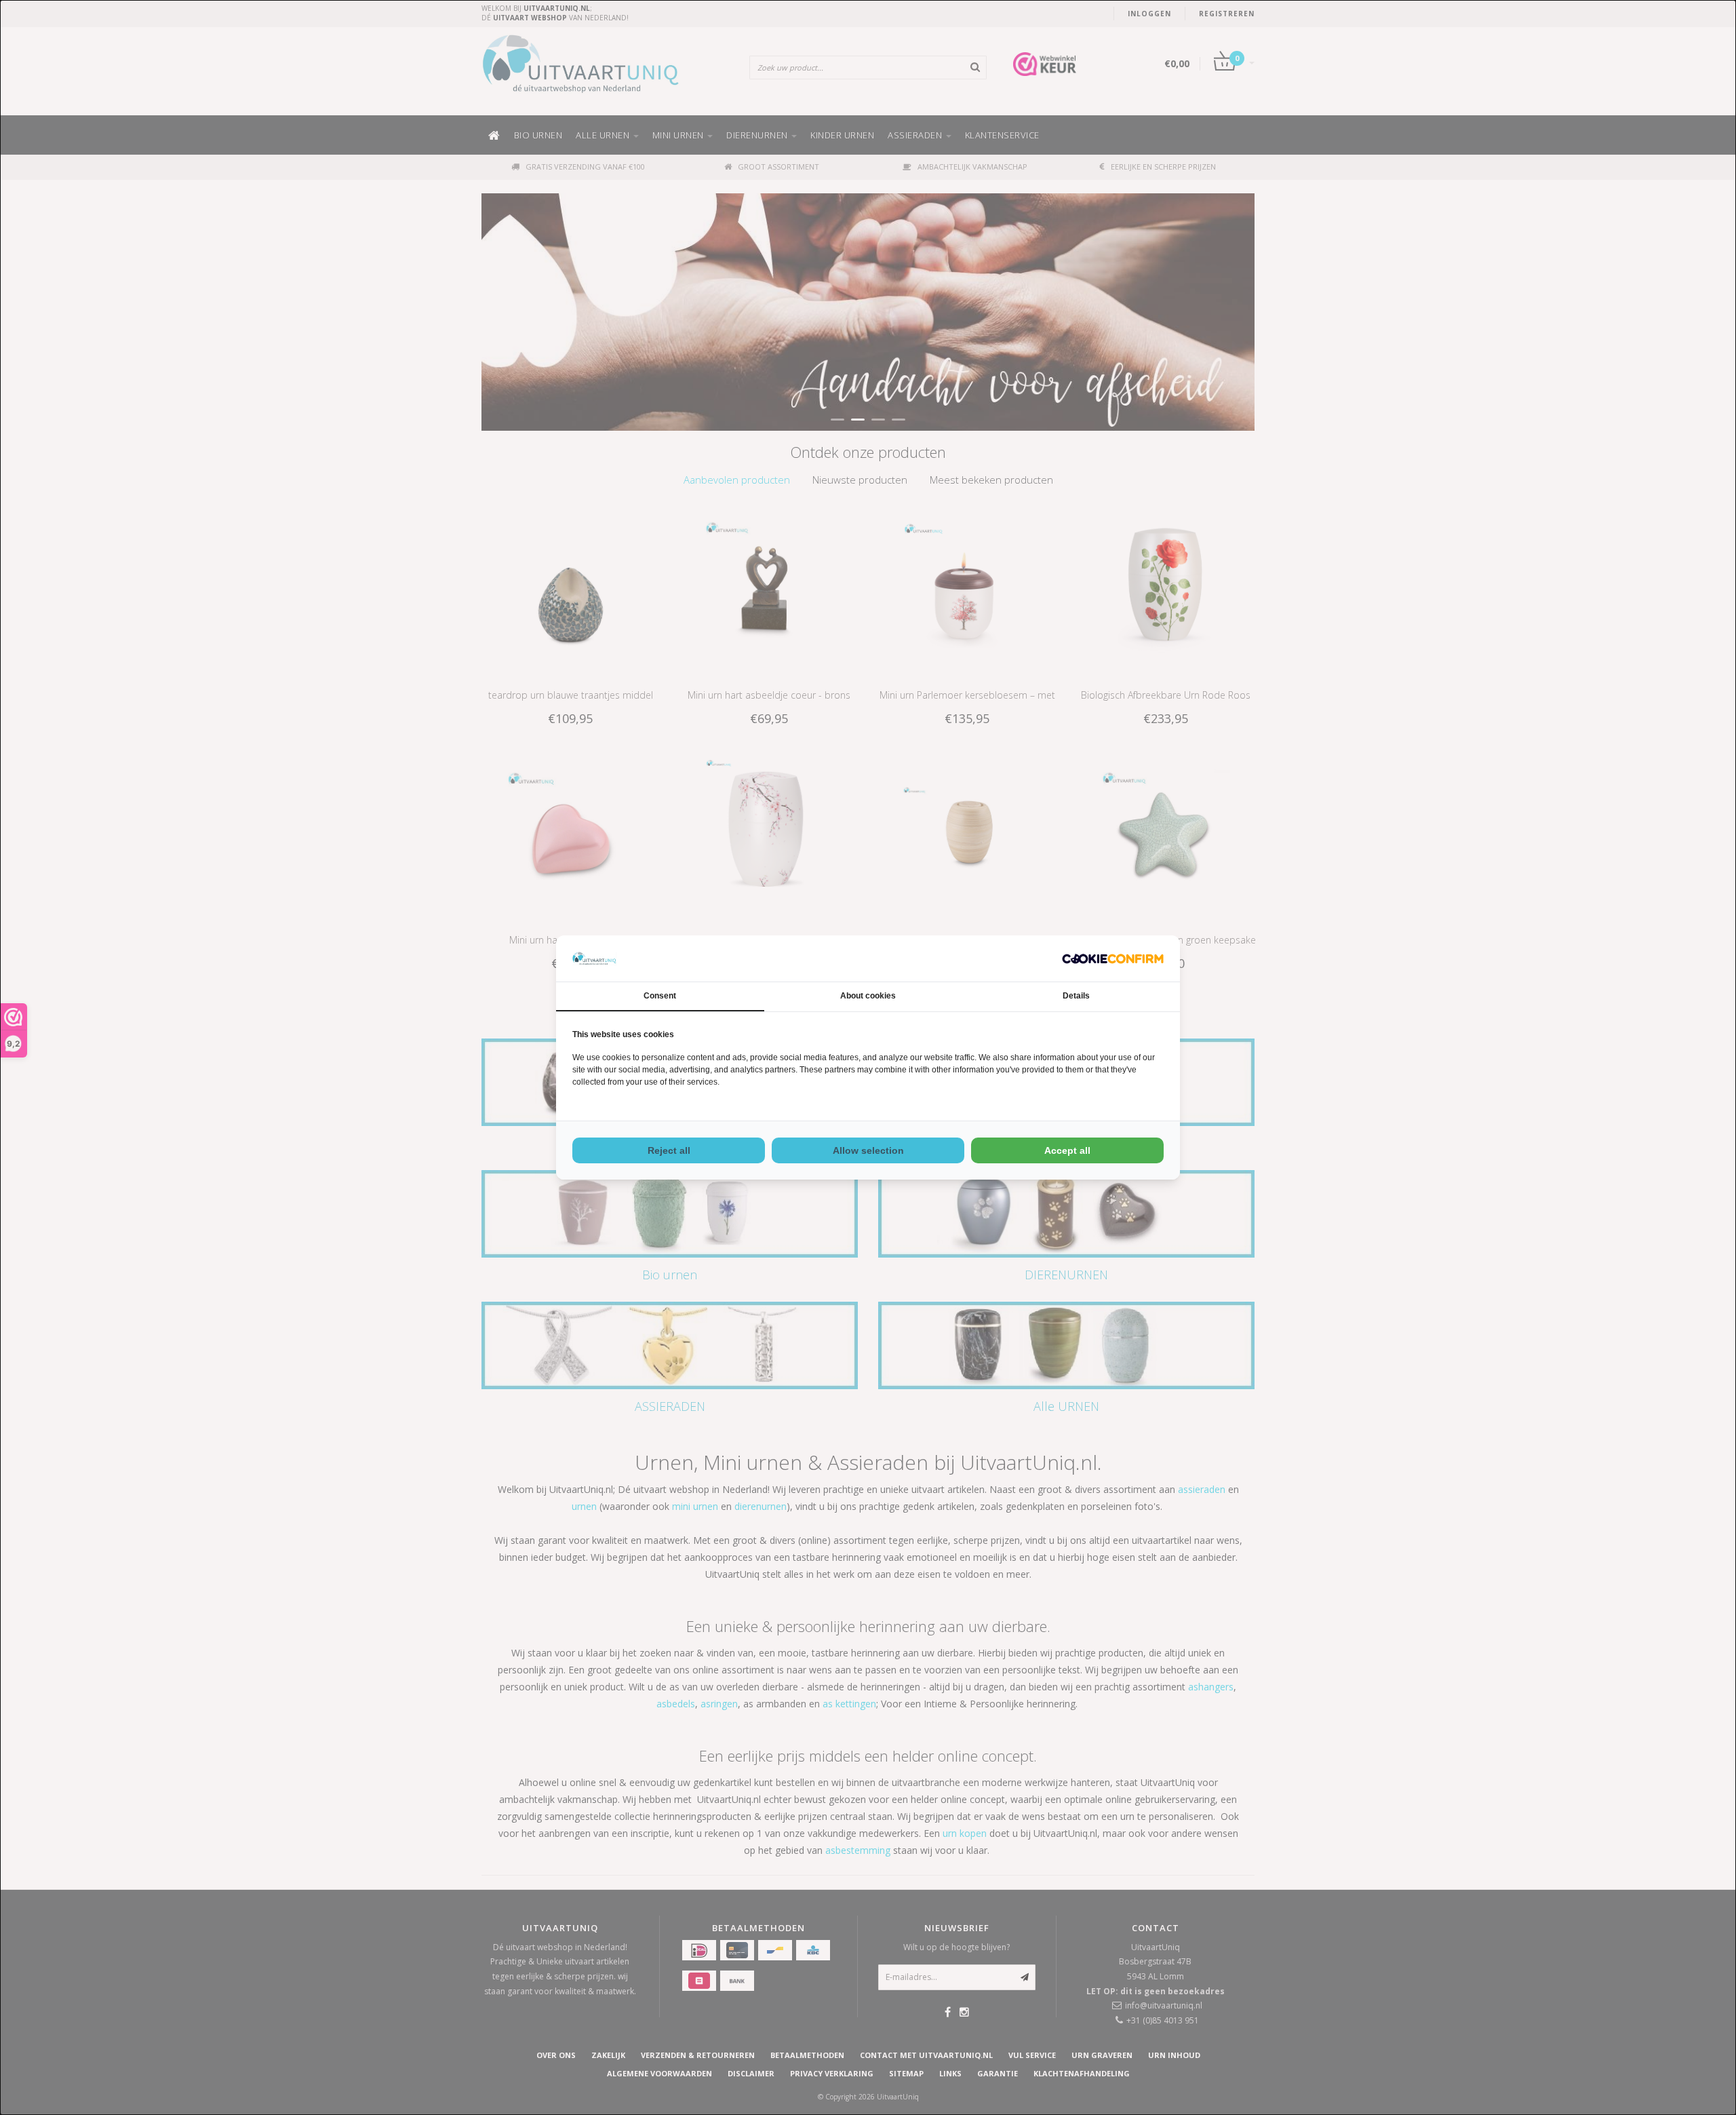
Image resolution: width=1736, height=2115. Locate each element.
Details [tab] (1076, 996)
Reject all (669, 1150)
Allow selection (868, 1150)
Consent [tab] (660, 996)
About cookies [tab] (868, 996)
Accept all (1067, 1150)
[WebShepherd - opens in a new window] (1113, 959)
